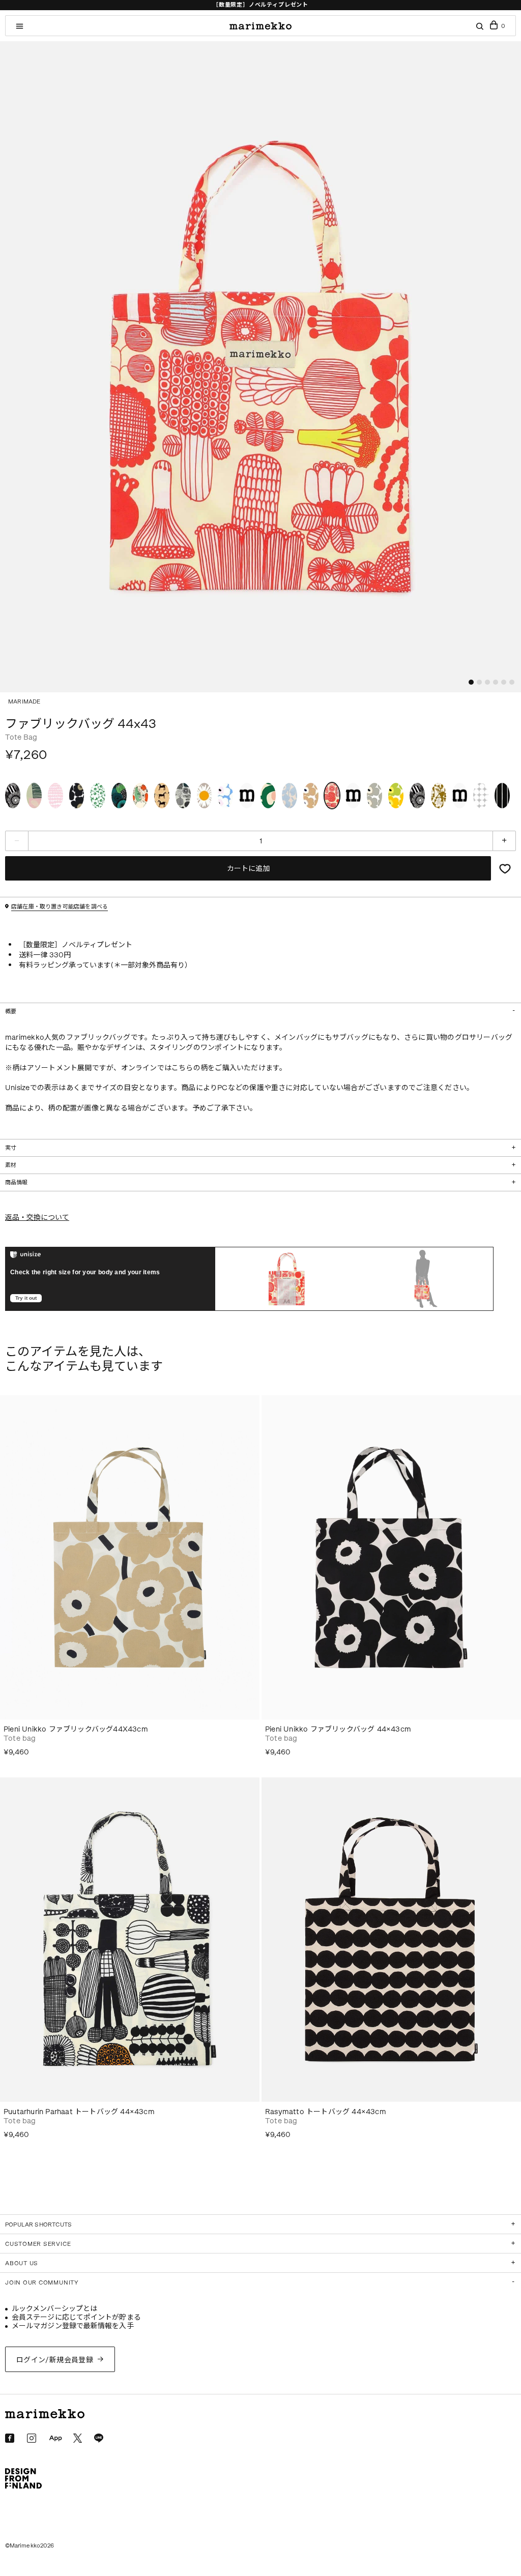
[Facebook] (10, 2438)
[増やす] (504, 841)
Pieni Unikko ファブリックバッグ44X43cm (76, 1729)
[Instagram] (32, 2438)
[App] (55, 2439)
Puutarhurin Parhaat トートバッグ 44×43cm (79, 2112)
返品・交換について (37, 1218)
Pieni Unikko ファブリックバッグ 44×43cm (338, 1729)
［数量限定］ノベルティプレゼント (260, 5)
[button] (471, 682)
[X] (78, 2438)
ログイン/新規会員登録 (55, 2360)
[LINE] (99, 2438)
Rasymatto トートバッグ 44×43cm (326, 2112)
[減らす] (17, 841)
